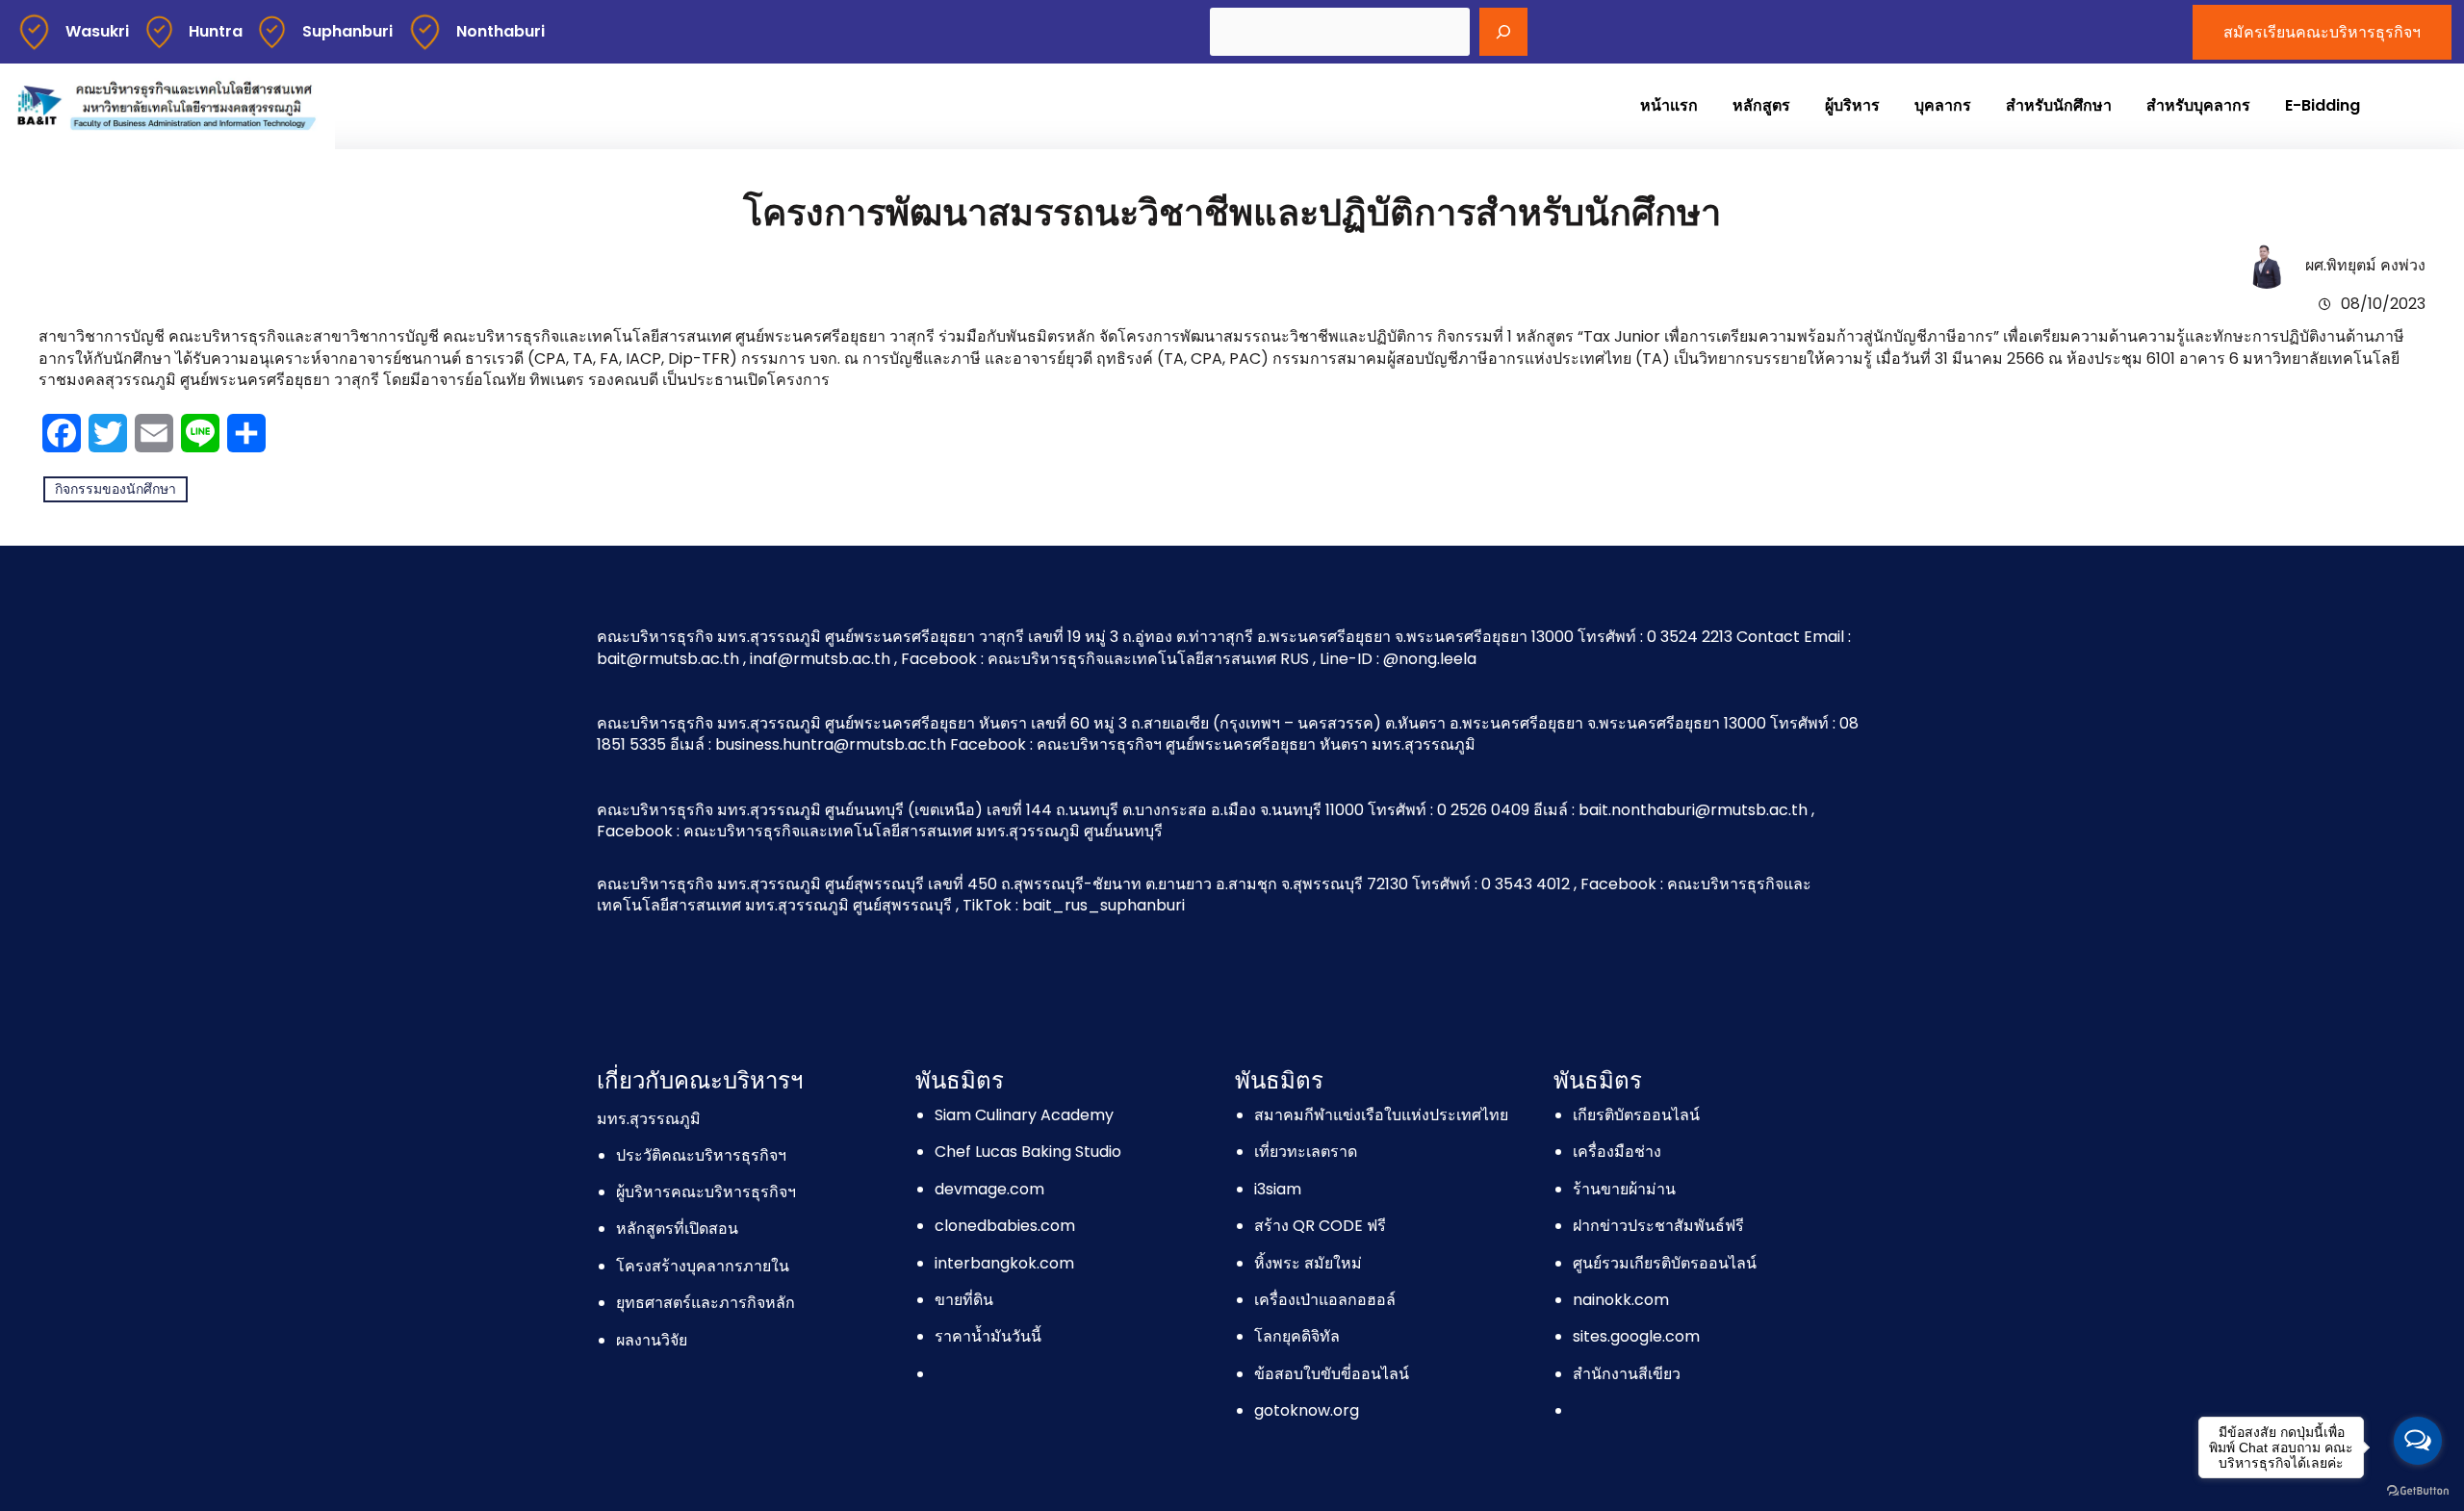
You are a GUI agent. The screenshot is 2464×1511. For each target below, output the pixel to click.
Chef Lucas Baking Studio (1028, 1152)
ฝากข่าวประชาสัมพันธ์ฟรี (1658, 1226)
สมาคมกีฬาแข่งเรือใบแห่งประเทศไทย (1381, 1115)
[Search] (1503, 32)
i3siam (1278, 1189)
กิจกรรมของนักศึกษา (115, 489)
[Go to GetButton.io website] (2418, 1491)
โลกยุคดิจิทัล (1297, 1336)
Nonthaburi (500, 31)
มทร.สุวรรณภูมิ (649, 1119)
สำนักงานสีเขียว (1627, 1374)
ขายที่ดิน (964, 1300)
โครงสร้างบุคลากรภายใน (703, 1266)
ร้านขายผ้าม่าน (1624, 1189)
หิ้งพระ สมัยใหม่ (1308, 1263)
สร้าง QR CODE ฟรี (1320, 1226)
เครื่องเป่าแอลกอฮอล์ (1325, 1300)
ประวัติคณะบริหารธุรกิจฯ (701, 1155)
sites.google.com (1636, 1336)
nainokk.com (1621, 1300)
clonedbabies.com (1005, 1226)
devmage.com (989, 1189)
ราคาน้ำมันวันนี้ (988, 1336)
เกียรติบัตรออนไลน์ (1636, 1115)
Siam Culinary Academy (1024, 1115)
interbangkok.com (1004, 1263)
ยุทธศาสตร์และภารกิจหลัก (706, 1303)
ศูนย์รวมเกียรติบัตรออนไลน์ (1665, 1263)
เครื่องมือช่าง (1617, 1152)
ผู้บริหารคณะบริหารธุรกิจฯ (706, 1192)
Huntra (216, 31)
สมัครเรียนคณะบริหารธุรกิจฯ (2322, 32)
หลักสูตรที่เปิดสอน (677, 1229)
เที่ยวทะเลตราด (1306, 1152)
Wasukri (97, 31)
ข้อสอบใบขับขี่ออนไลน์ (1332, 1374)
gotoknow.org (1307, 1410)
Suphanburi (347, 31)
